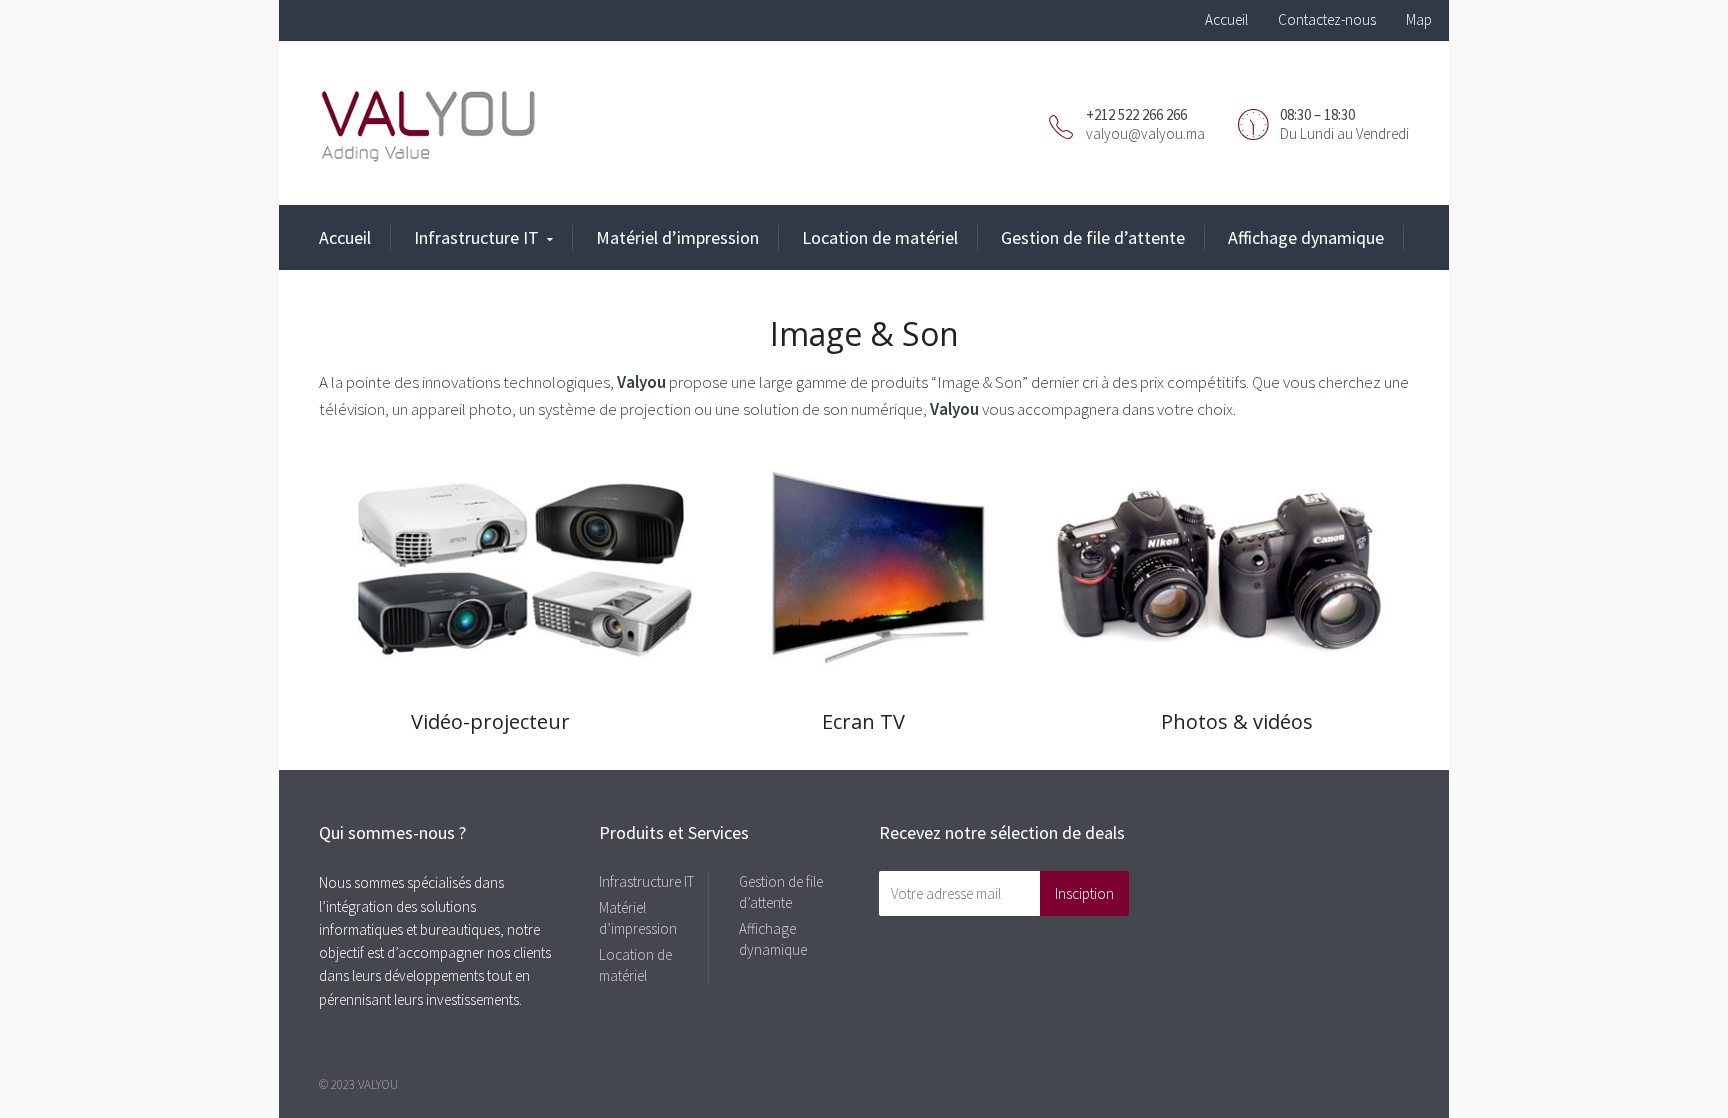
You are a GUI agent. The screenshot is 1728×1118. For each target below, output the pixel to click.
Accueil (1226, 19)
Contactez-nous (1327, 19)
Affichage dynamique (1306, 237)
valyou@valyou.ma (1145, 133)
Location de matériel (880, 237)
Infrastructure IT (476, 237)
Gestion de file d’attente (1093, 237)
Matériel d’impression (677, 237)
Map (1419, 19)
